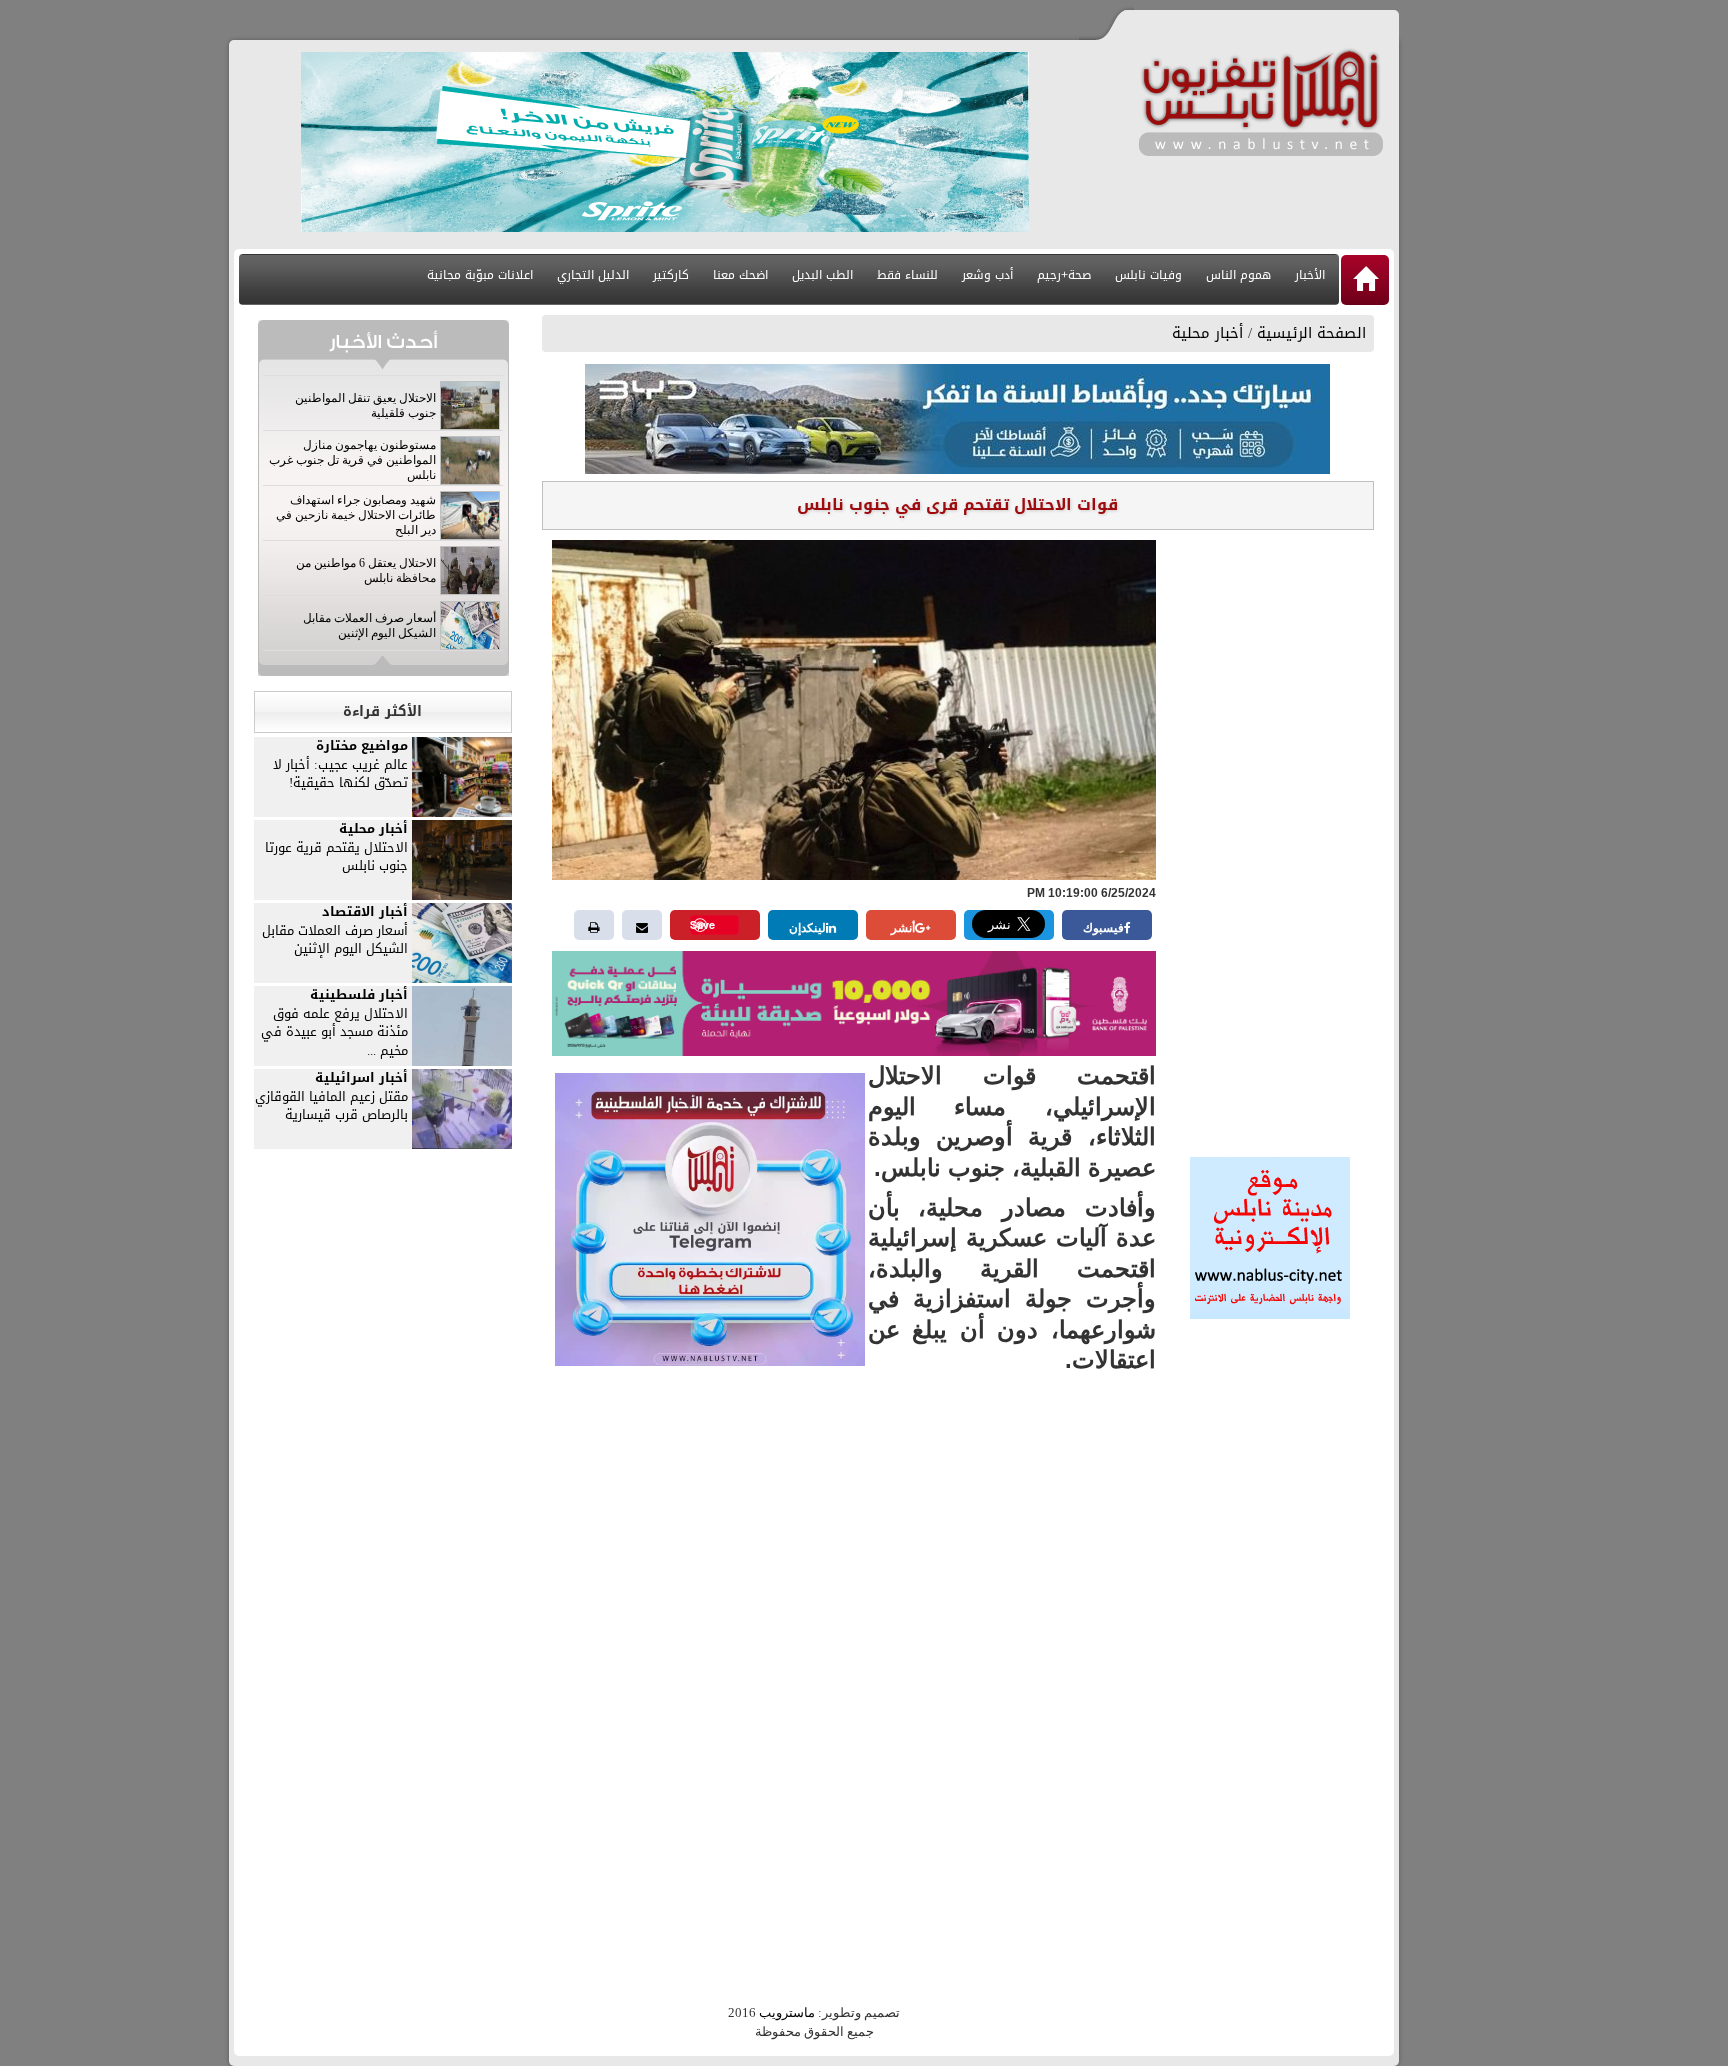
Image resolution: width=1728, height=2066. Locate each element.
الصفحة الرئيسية (1311, 333)
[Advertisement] (1270, 837)
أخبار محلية (1207, 333)
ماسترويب (787, 2012)
